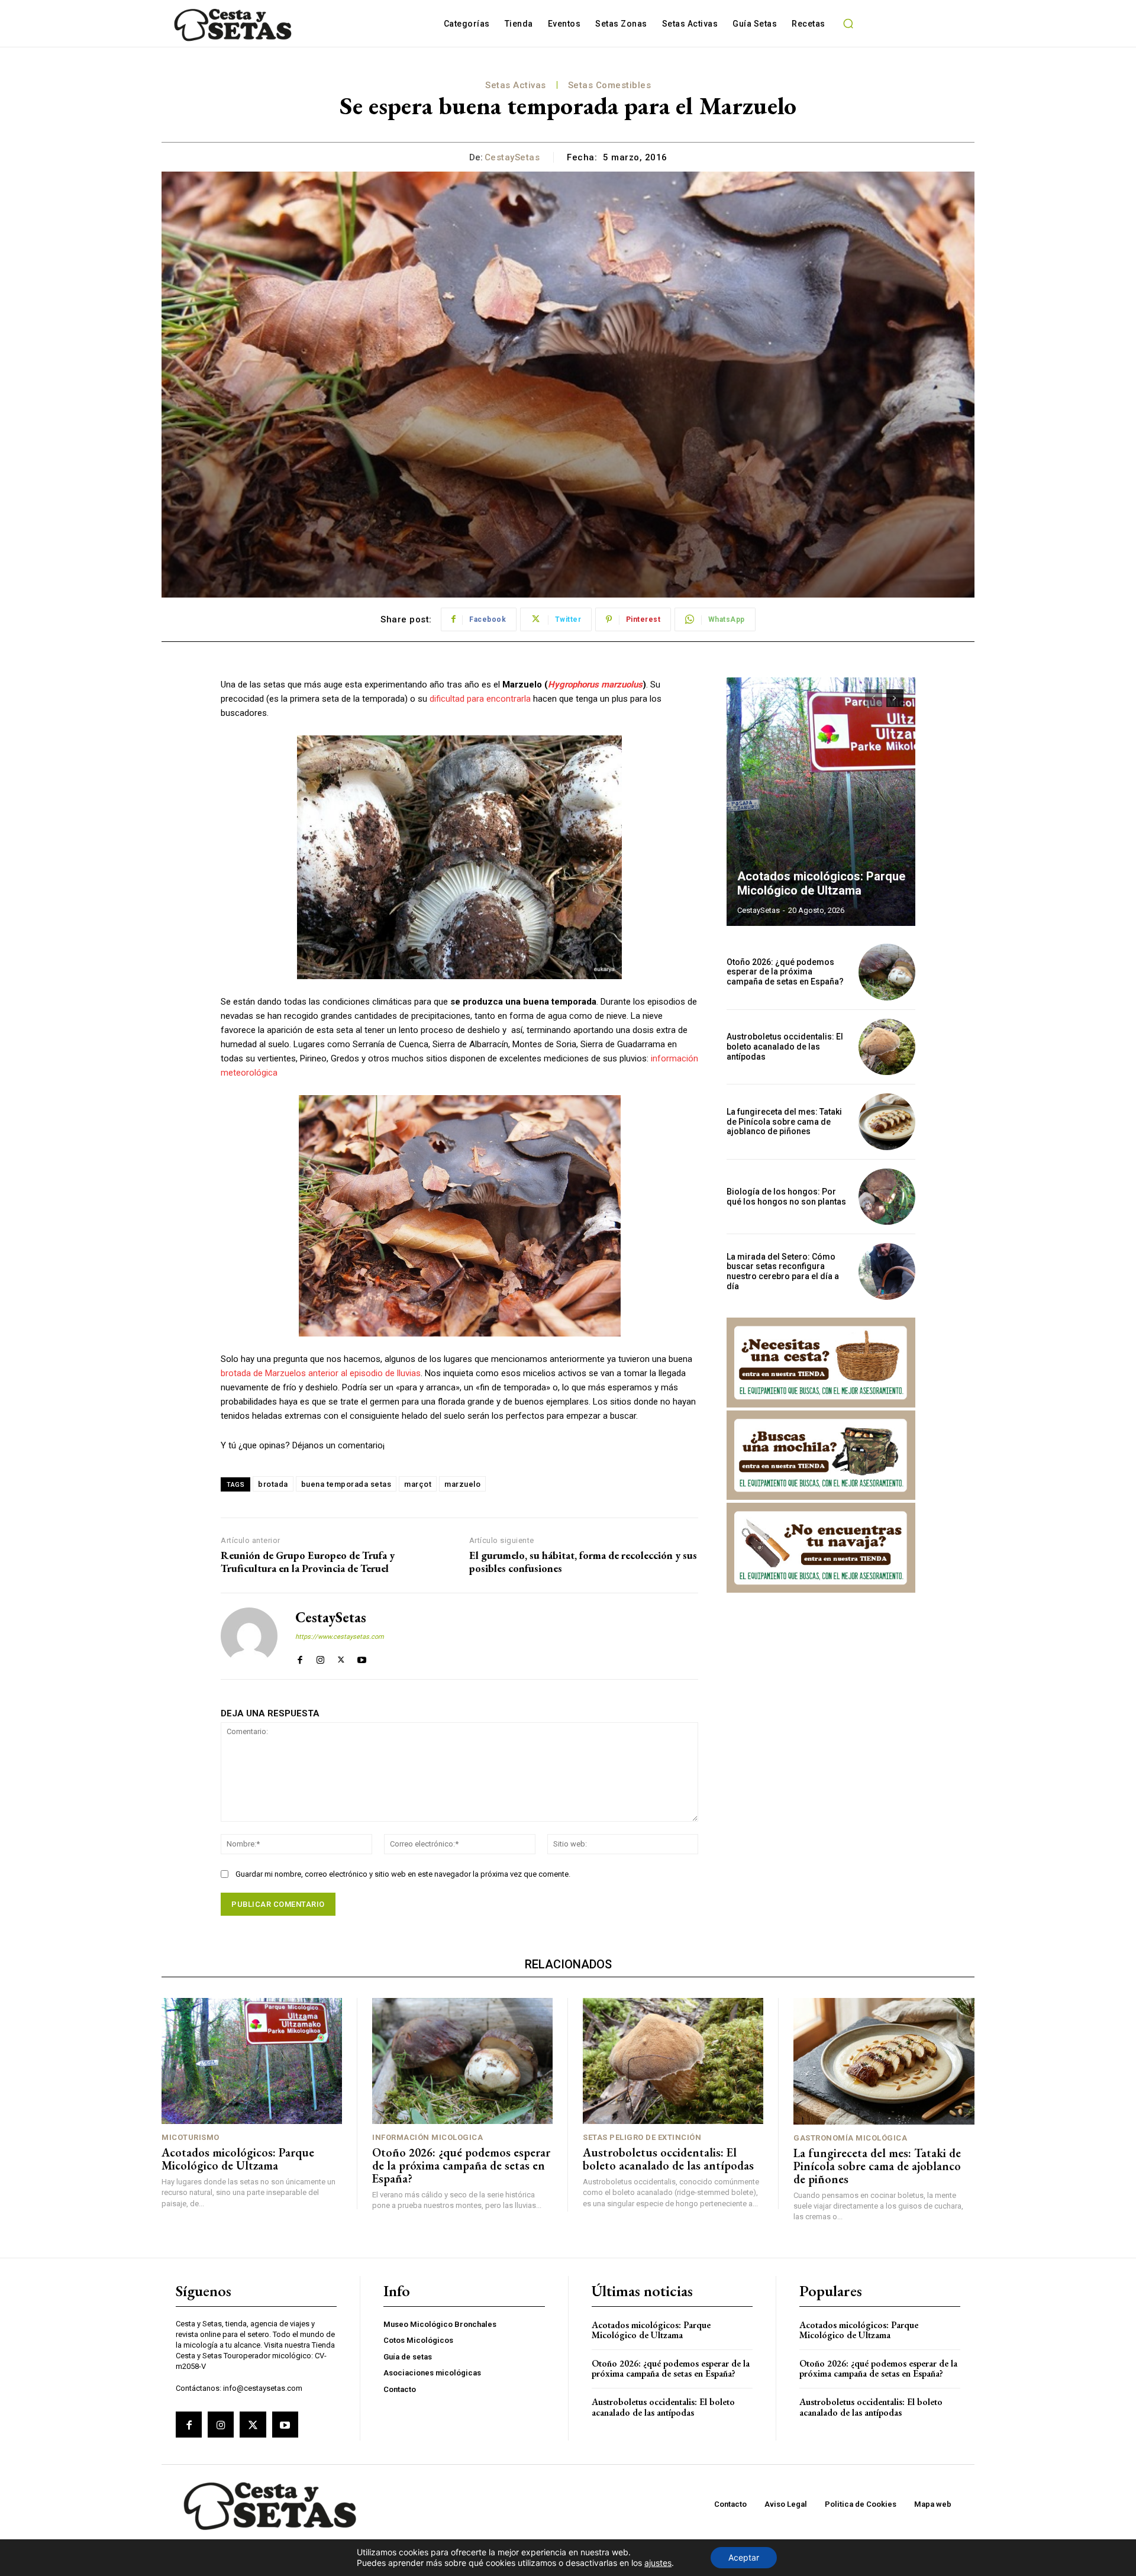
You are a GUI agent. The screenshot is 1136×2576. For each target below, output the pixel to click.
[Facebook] (189, 2425)
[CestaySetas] (249, 1636)
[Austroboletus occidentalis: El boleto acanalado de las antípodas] (887, 1047)
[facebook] (300, 1657)
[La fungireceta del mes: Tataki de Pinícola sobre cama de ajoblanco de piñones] (887, 1122)
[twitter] (341, 1657)
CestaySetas (512, 157)
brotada (273, 1484)
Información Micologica (427, 2137)
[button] (848, 24)
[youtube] (362, 1657)
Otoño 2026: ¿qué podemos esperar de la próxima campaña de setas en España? (785, 972)
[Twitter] (253, 2425)
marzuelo (462, 1484)
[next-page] (895, 698)
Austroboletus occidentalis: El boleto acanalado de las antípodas (785, 1047)
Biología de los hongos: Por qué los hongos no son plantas (786, 1197)
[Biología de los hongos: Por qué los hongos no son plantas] (887, 1197)
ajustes (658, 2563)
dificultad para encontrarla (480, 699)
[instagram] (320, 1657)
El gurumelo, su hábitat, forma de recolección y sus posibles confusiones (583, 1562)
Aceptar (744, 2557)
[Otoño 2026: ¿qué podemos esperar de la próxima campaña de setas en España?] (887, 972)
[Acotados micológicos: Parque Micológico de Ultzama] (821, 802)
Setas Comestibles (610, 85)
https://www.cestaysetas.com (340, 1637)
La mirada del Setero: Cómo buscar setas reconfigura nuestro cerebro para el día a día (783, 1271)
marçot (418, 1484)
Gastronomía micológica (850, 2138)
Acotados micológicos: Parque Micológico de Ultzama (821, 883)
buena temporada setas (346, 1484)
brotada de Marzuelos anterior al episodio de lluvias (321, 1373)
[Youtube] (285, 2425)
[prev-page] (874, 698)
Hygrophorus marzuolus (595, 685)
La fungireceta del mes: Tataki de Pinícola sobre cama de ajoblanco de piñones (784, 1122)
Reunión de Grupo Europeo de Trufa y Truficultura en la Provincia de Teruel (308, 1562)
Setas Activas (516, 85)
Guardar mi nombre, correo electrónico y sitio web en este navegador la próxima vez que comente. (403, 1874)
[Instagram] (221, 2425)
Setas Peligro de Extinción (642, 2137)
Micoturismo (191, 2137)
